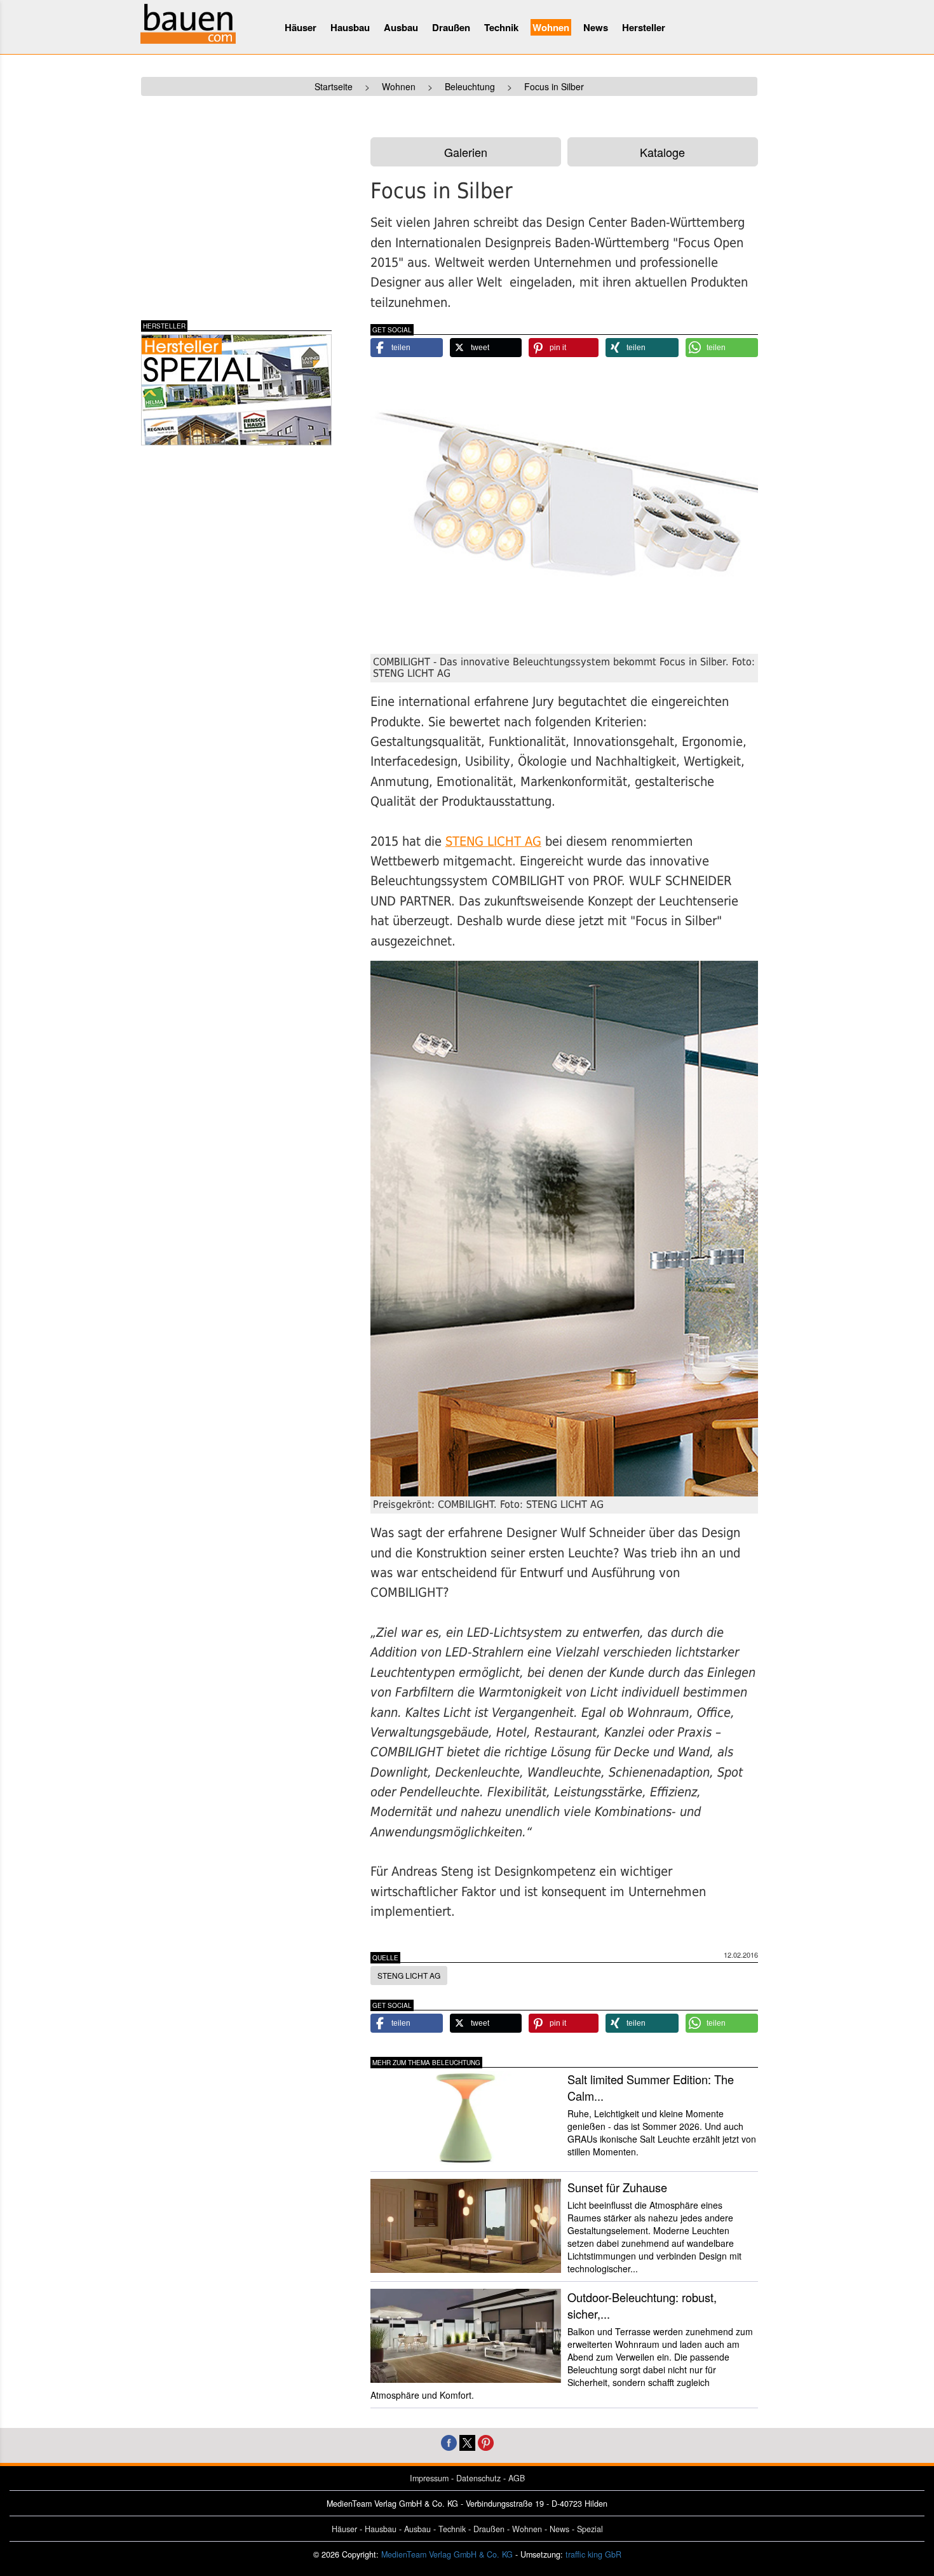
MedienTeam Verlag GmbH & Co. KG (447, 2554)
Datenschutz (478, 2478)
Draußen (451, 27)
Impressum (429, 2478)
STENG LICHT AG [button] (409, 1975)
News (596, 27)
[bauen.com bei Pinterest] (486, 2441)
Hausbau (350, 27)
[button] (407, 348)
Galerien (466, 152)
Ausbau (401, 27)
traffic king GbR (593, 2554)
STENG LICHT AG (493, 842)
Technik (501, 27)
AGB (517, 2478)
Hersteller (644, 27)
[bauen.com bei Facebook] (449, 2441)
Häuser (301, 27)
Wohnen (551, 27)
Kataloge (662, 152)
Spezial (590, 2529)
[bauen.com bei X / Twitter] (467, 2441)
